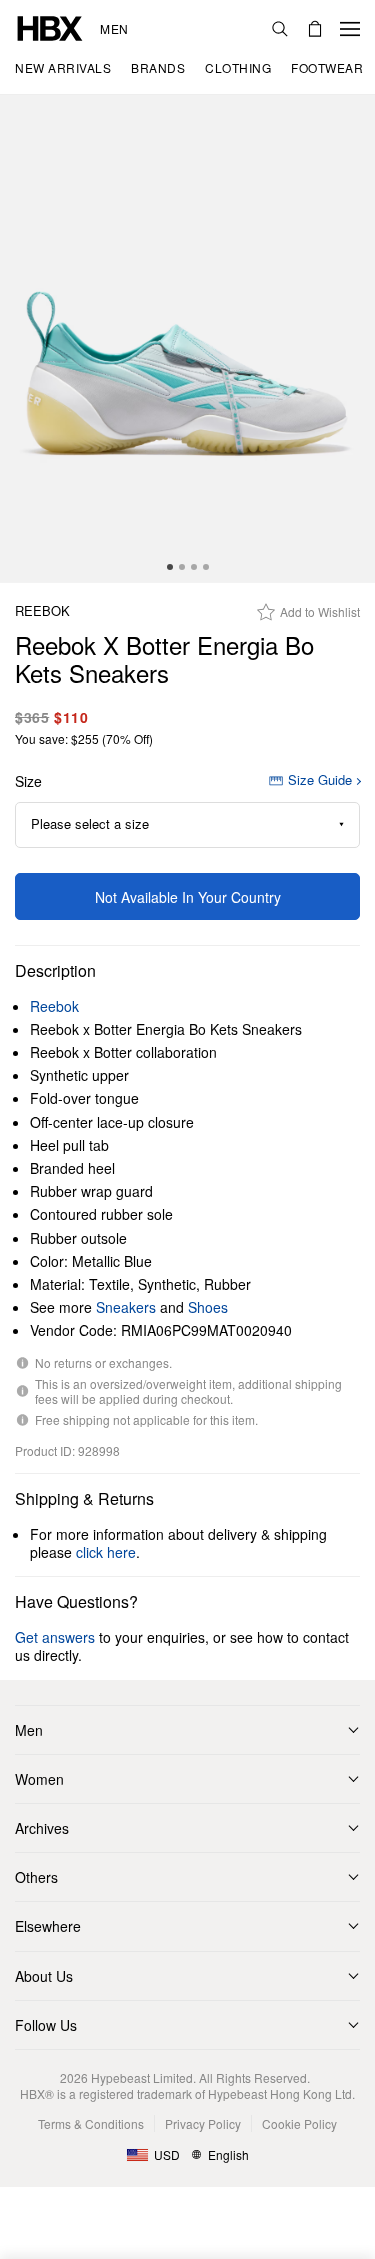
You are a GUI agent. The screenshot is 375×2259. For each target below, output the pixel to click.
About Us (44, 1976)
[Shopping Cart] (315, 29)
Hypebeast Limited (142, 2077)
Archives (42, 1828)
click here (106, 1552)
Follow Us (46, 2025)
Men (114, 29)
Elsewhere (48, 1926)
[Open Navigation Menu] (350, 29)
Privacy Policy (203, 2123)
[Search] (280, 29)
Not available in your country (188, 897)
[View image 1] (187, 339)
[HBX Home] (50, 26)
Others (36, 1877)
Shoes (208, 1307)
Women (39, 1779)
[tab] (170, 567)
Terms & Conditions (91, 2123)
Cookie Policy (299, 2123)
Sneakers (126, 1307)
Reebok (42, 611)
